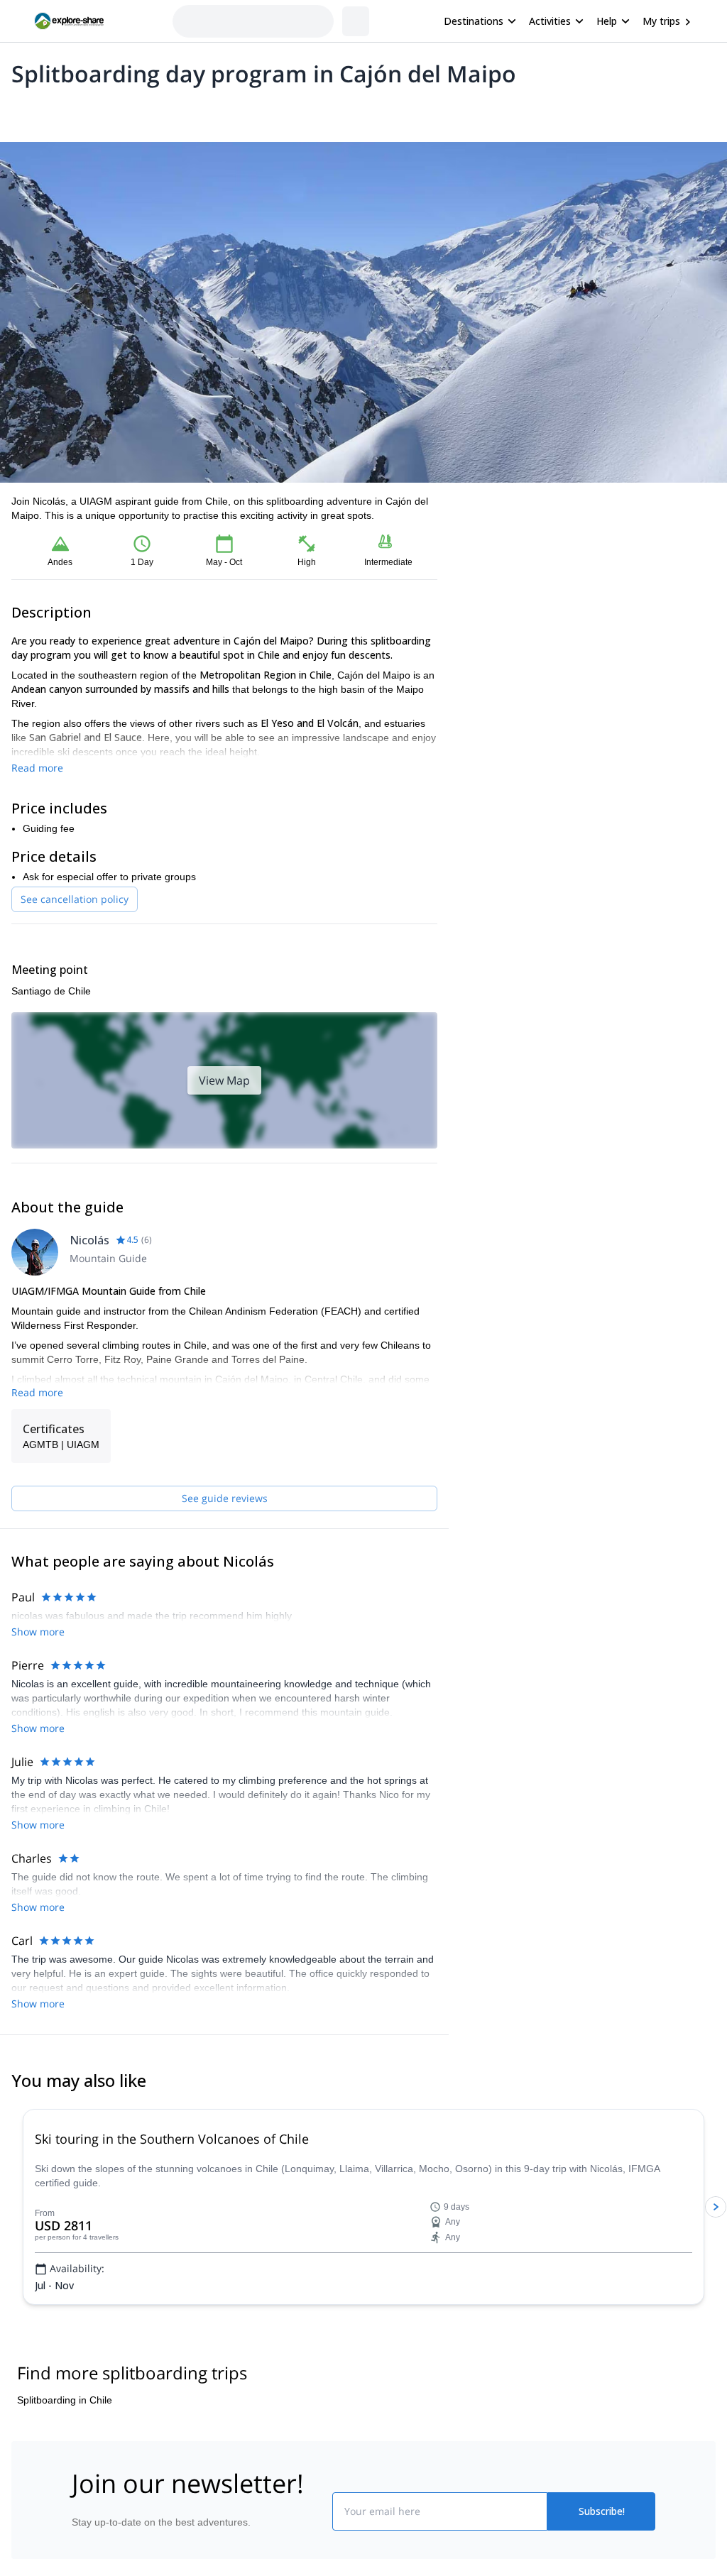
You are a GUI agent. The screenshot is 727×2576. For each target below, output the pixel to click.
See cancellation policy (75, 899)
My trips (661, 21)
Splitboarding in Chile (65, 2400)
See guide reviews (225, 1498)
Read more (37, 768)
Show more (38, 1632)
